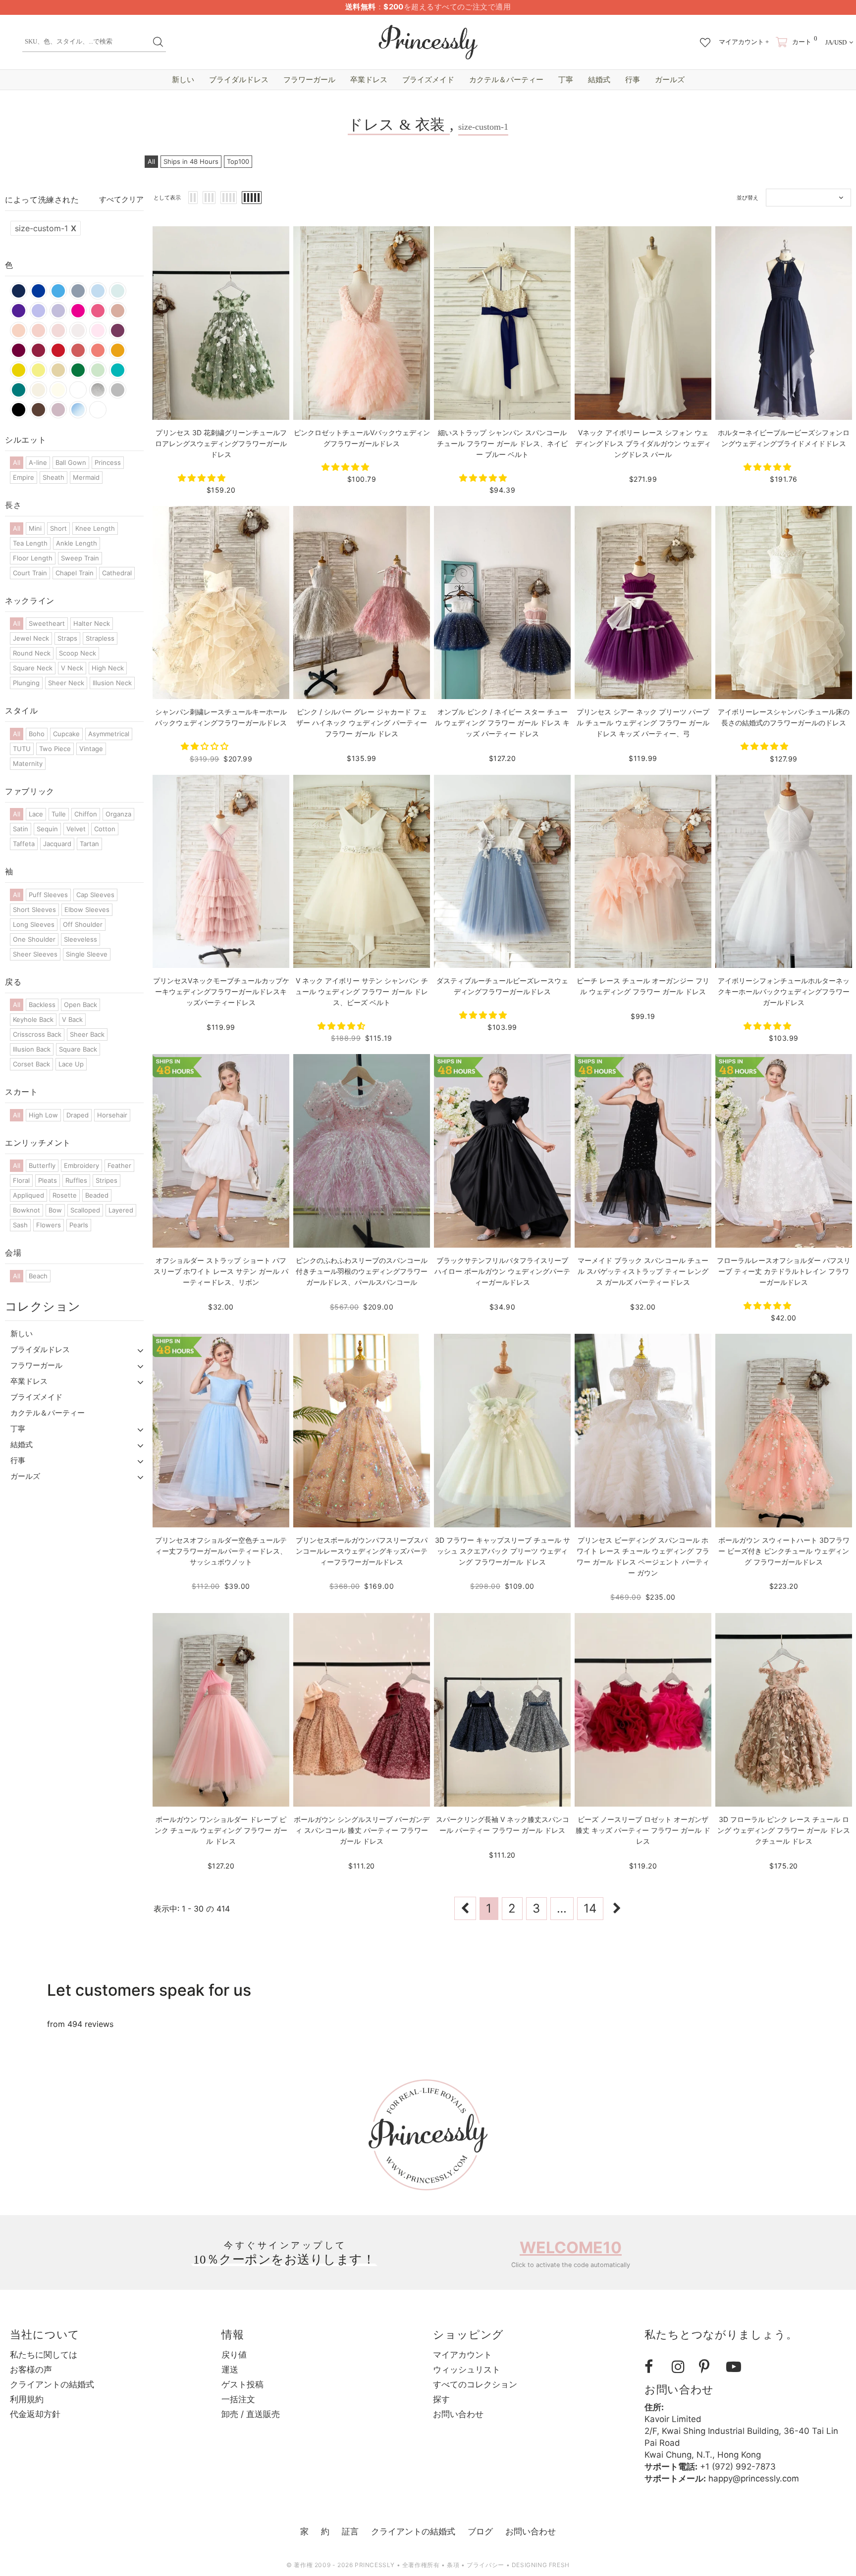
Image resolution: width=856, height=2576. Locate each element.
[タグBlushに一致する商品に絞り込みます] (38, 330)
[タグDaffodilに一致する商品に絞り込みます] (19, 370)
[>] (617, 1908)
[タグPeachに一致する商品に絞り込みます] (19, 330)
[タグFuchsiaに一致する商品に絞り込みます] (98, 311)
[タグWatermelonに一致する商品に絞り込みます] (78, 350)
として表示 (167, 198)
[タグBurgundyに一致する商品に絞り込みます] (19, 350)
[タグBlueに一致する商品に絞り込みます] (118, 291)
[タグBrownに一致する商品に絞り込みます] (38, 410)
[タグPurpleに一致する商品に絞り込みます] (19, 311)
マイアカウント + (744, 42)
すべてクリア (121, 199)
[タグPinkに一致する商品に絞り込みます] (98, 330)
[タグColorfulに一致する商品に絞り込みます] (98, 410)
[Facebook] (654, 2367)
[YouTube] (736, 2367)
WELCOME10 (571, 2248)
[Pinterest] (709, 2367)
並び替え (748, 198)
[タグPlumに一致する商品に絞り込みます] (118, 330)
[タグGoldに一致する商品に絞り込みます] (58, 370)
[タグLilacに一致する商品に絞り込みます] (38, 311)
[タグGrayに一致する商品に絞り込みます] (118, 390)
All (151, 161)
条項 (453, 2565)
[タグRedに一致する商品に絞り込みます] (58, 350)
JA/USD (836, 42)
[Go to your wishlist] (705, 38)
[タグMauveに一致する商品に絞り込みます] (58, 410)
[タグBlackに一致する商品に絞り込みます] (19, 410)
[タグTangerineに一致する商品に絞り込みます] (118, 350)
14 (590, 1908)
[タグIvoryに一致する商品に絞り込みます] (58, 390)
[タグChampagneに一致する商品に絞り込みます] (38, 390)
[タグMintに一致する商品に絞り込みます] (98, 370)
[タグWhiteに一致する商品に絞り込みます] (78, 390)
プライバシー (485, 2565)
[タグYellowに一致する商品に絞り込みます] (38, 370)
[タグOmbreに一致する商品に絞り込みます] (78, 410)
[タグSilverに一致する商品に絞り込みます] (98, 390)
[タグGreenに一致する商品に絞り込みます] (78, 370)
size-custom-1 (46, 228)
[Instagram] (682, 2367)
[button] (203, 478)
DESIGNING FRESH (541, 2565)
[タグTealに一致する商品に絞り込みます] (118, 370)
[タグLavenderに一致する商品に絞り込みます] (58, 311)
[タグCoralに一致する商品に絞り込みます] (98, 350)
